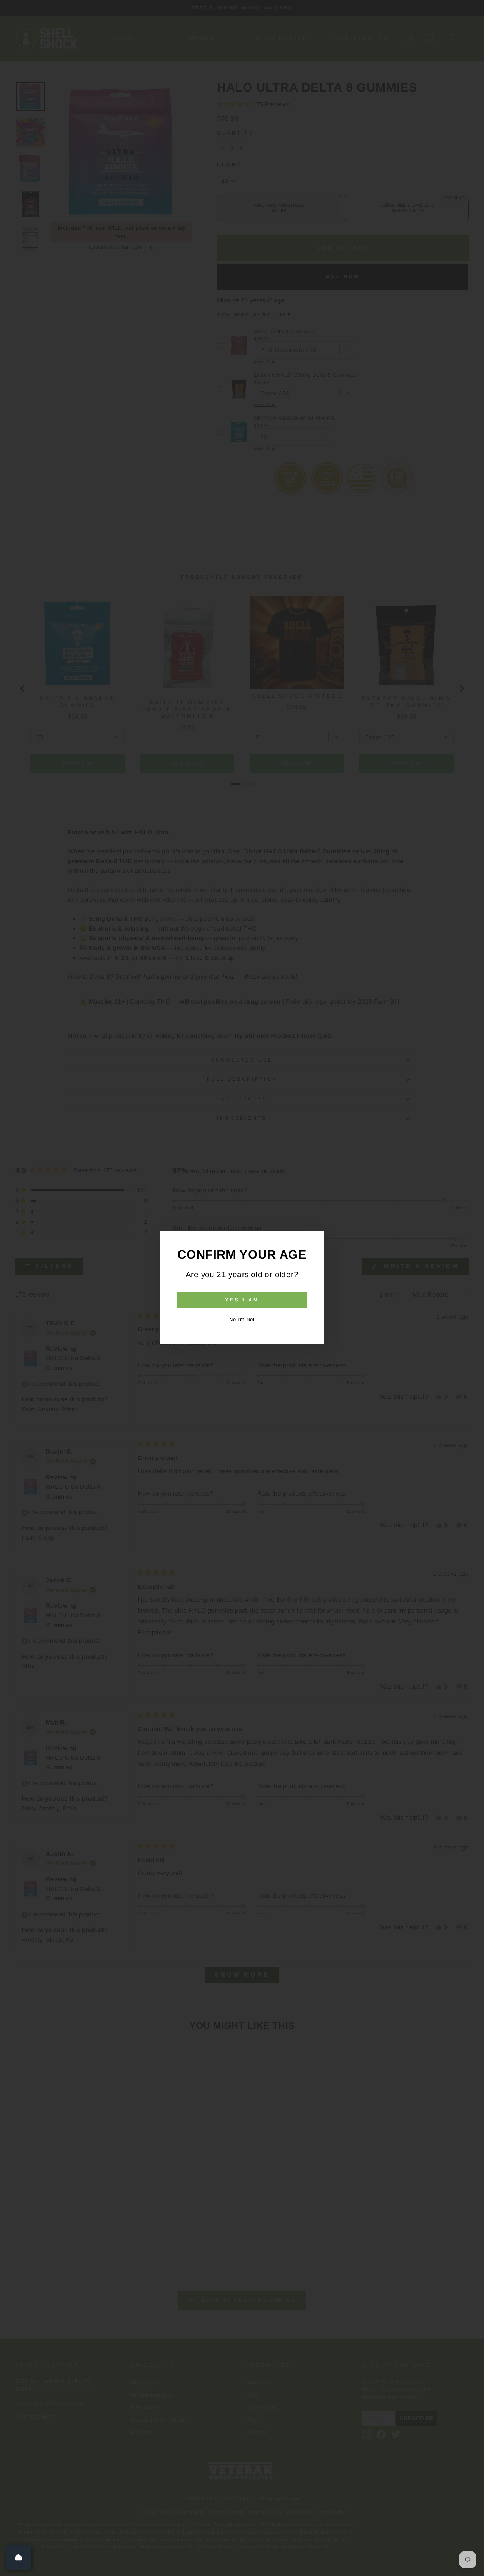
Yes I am (242, 1300)
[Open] (19, 2557)
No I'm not (242, 1319)
